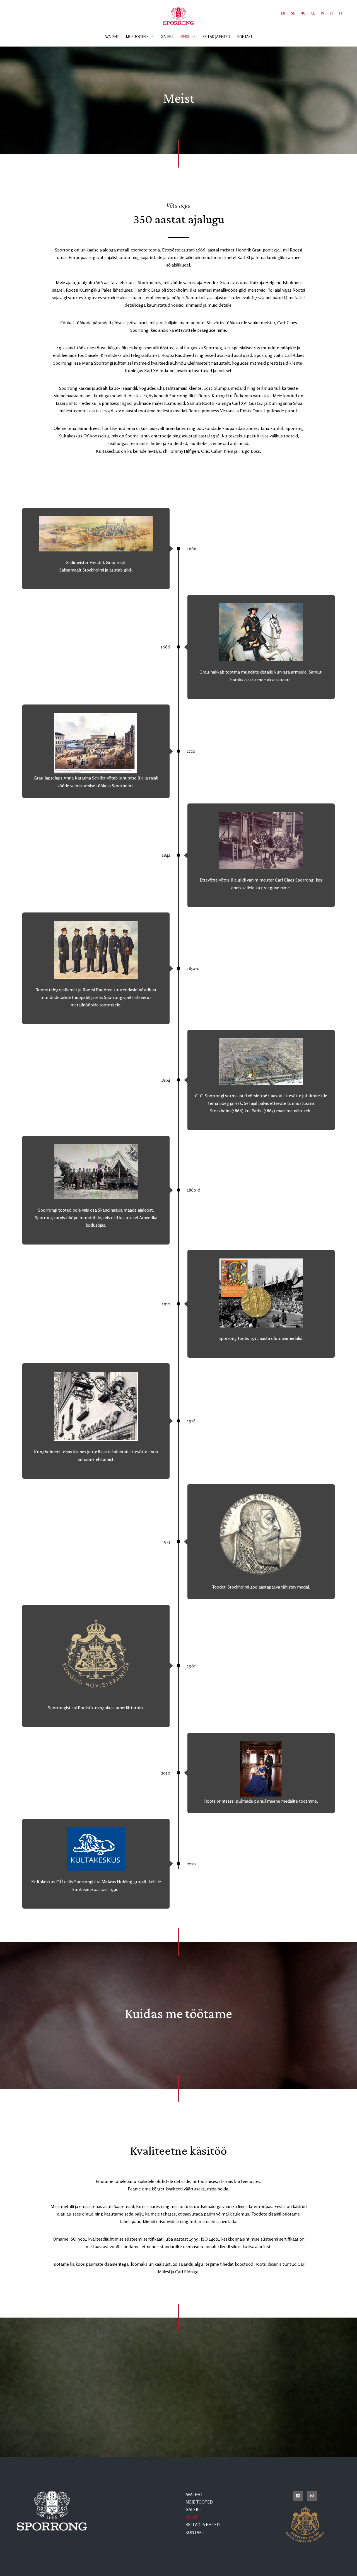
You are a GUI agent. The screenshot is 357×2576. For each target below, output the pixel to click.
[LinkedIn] (298, 2496)
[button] (151, 37)
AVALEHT (194, 2494)
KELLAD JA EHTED (203, 2525)
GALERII (193, 2510)
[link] (283, 13)
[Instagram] (312, 2496)
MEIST (192, 2517)
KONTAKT (195, 2532)
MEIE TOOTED (199, 2502)
